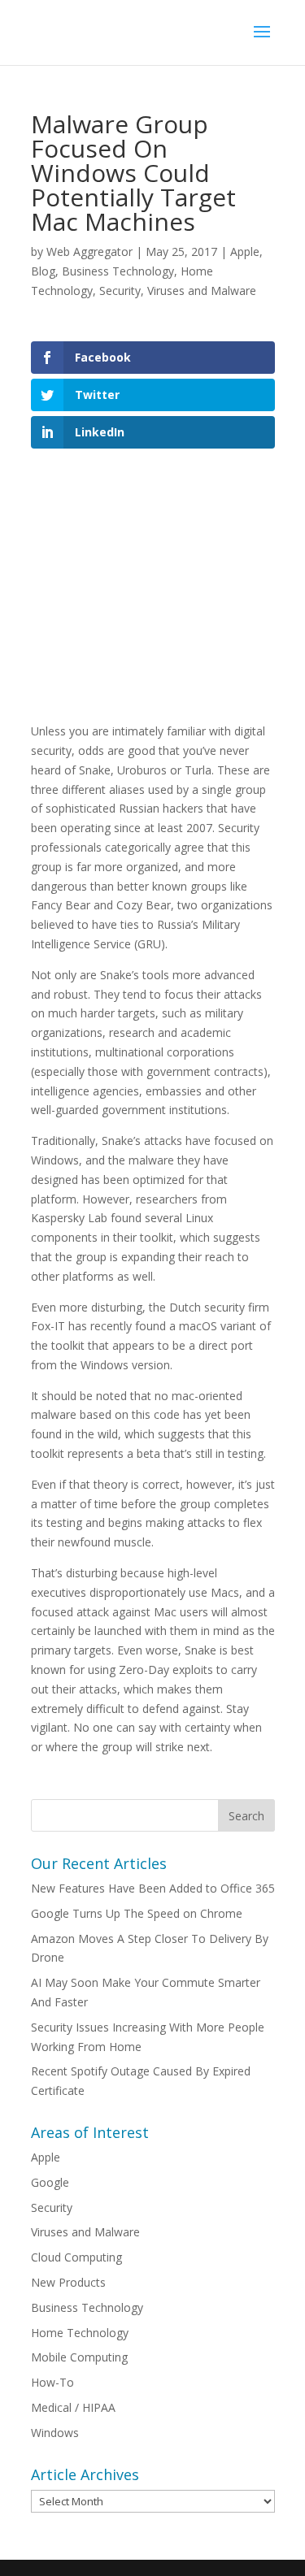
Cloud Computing (76, 2257)
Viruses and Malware (202, 291)
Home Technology (80, 2333)
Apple (245, 252)
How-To (52, 2382)
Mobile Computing (79, 2357)
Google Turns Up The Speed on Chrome (137, 1913)
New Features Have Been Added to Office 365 (153, 1888)
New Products (68, 2282)
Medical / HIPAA (73, 2407)
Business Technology (118, 271)
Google (50, 2182)
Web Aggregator (89, 252)
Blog (43, 271)
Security (120, 291)
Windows (55, 2433)
